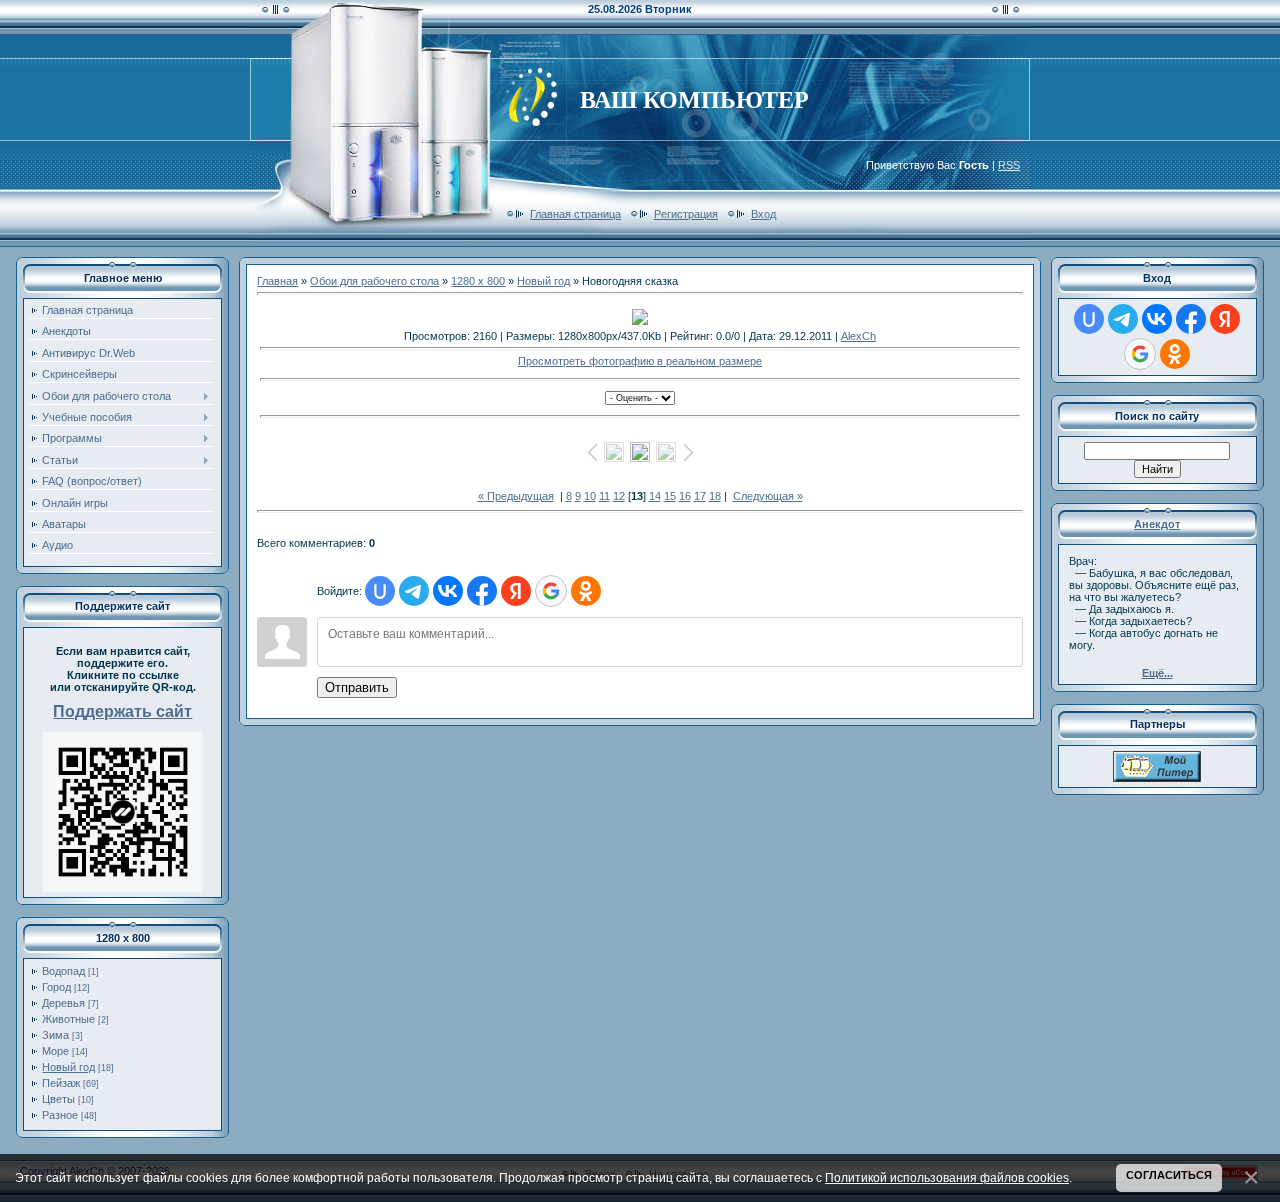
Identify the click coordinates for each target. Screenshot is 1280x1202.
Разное (60, 1115)
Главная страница (575, 214)
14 (655, 496)
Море (55, 1051)
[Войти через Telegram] (414, 591)
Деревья (63, 1003)
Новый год (68, 1067)
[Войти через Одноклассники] (586, 591)
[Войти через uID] (380, 591)
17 (700, 496)
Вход (763, 214)
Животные (68, 1019)
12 (619, 496)
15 (670, 496)
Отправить (357, 687)
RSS (1009, 165)
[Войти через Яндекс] (516, 591)
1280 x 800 (478, 281)
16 (685, 496)
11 (604, 496)
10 (590, 496)
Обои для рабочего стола (374, 281)
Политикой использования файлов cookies (947, 1177)
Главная (277, 281)
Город (56, 987)
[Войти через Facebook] (482, 591)
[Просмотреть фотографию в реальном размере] (639, 317)
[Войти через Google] (551, 591)
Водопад (63, 971)
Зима (55, 1035)
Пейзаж (61, 1083)
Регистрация (686, 214)
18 (715, 496)
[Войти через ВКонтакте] (448, 591)
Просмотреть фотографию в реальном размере (640, 361)
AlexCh (858, 336)
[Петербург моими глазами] (1157, 778)
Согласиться (1169, 1175)
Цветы (58, 1099)
